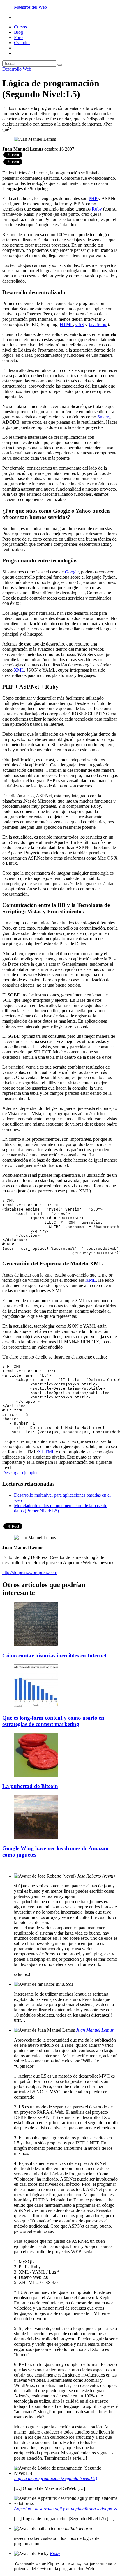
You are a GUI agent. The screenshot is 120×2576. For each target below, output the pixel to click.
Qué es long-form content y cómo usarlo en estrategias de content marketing (53, 1721)
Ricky (55, 2553)
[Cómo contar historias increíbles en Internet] (36, 1644)
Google (72, 572)
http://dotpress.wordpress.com (30, 1572)
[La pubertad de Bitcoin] (36, 1775)
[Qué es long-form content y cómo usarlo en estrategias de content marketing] (36, 1706)
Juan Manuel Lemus (95, 2030)
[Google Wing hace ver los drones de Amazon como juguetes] (36, 1837)
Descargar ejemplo (20, 1473)
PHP (93, 198)
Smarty (104, 417)
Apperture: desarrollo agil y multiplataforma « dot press (65, 2509)
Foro (18, 37)
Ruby (97, 209)
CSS (80, 324)
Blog (18, 32)
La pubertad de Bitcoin (30, 1786)
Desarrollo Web (17, 69)
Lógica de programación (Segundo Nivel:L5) (55, 2478)
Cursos (20, 27)
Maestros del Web (30, 7)
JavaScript (98, 324)
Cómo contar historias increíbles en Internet (54, 1656)
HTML (66, 324)
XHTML (46, 1452)
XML (19, 670)
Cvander (22, 43)
